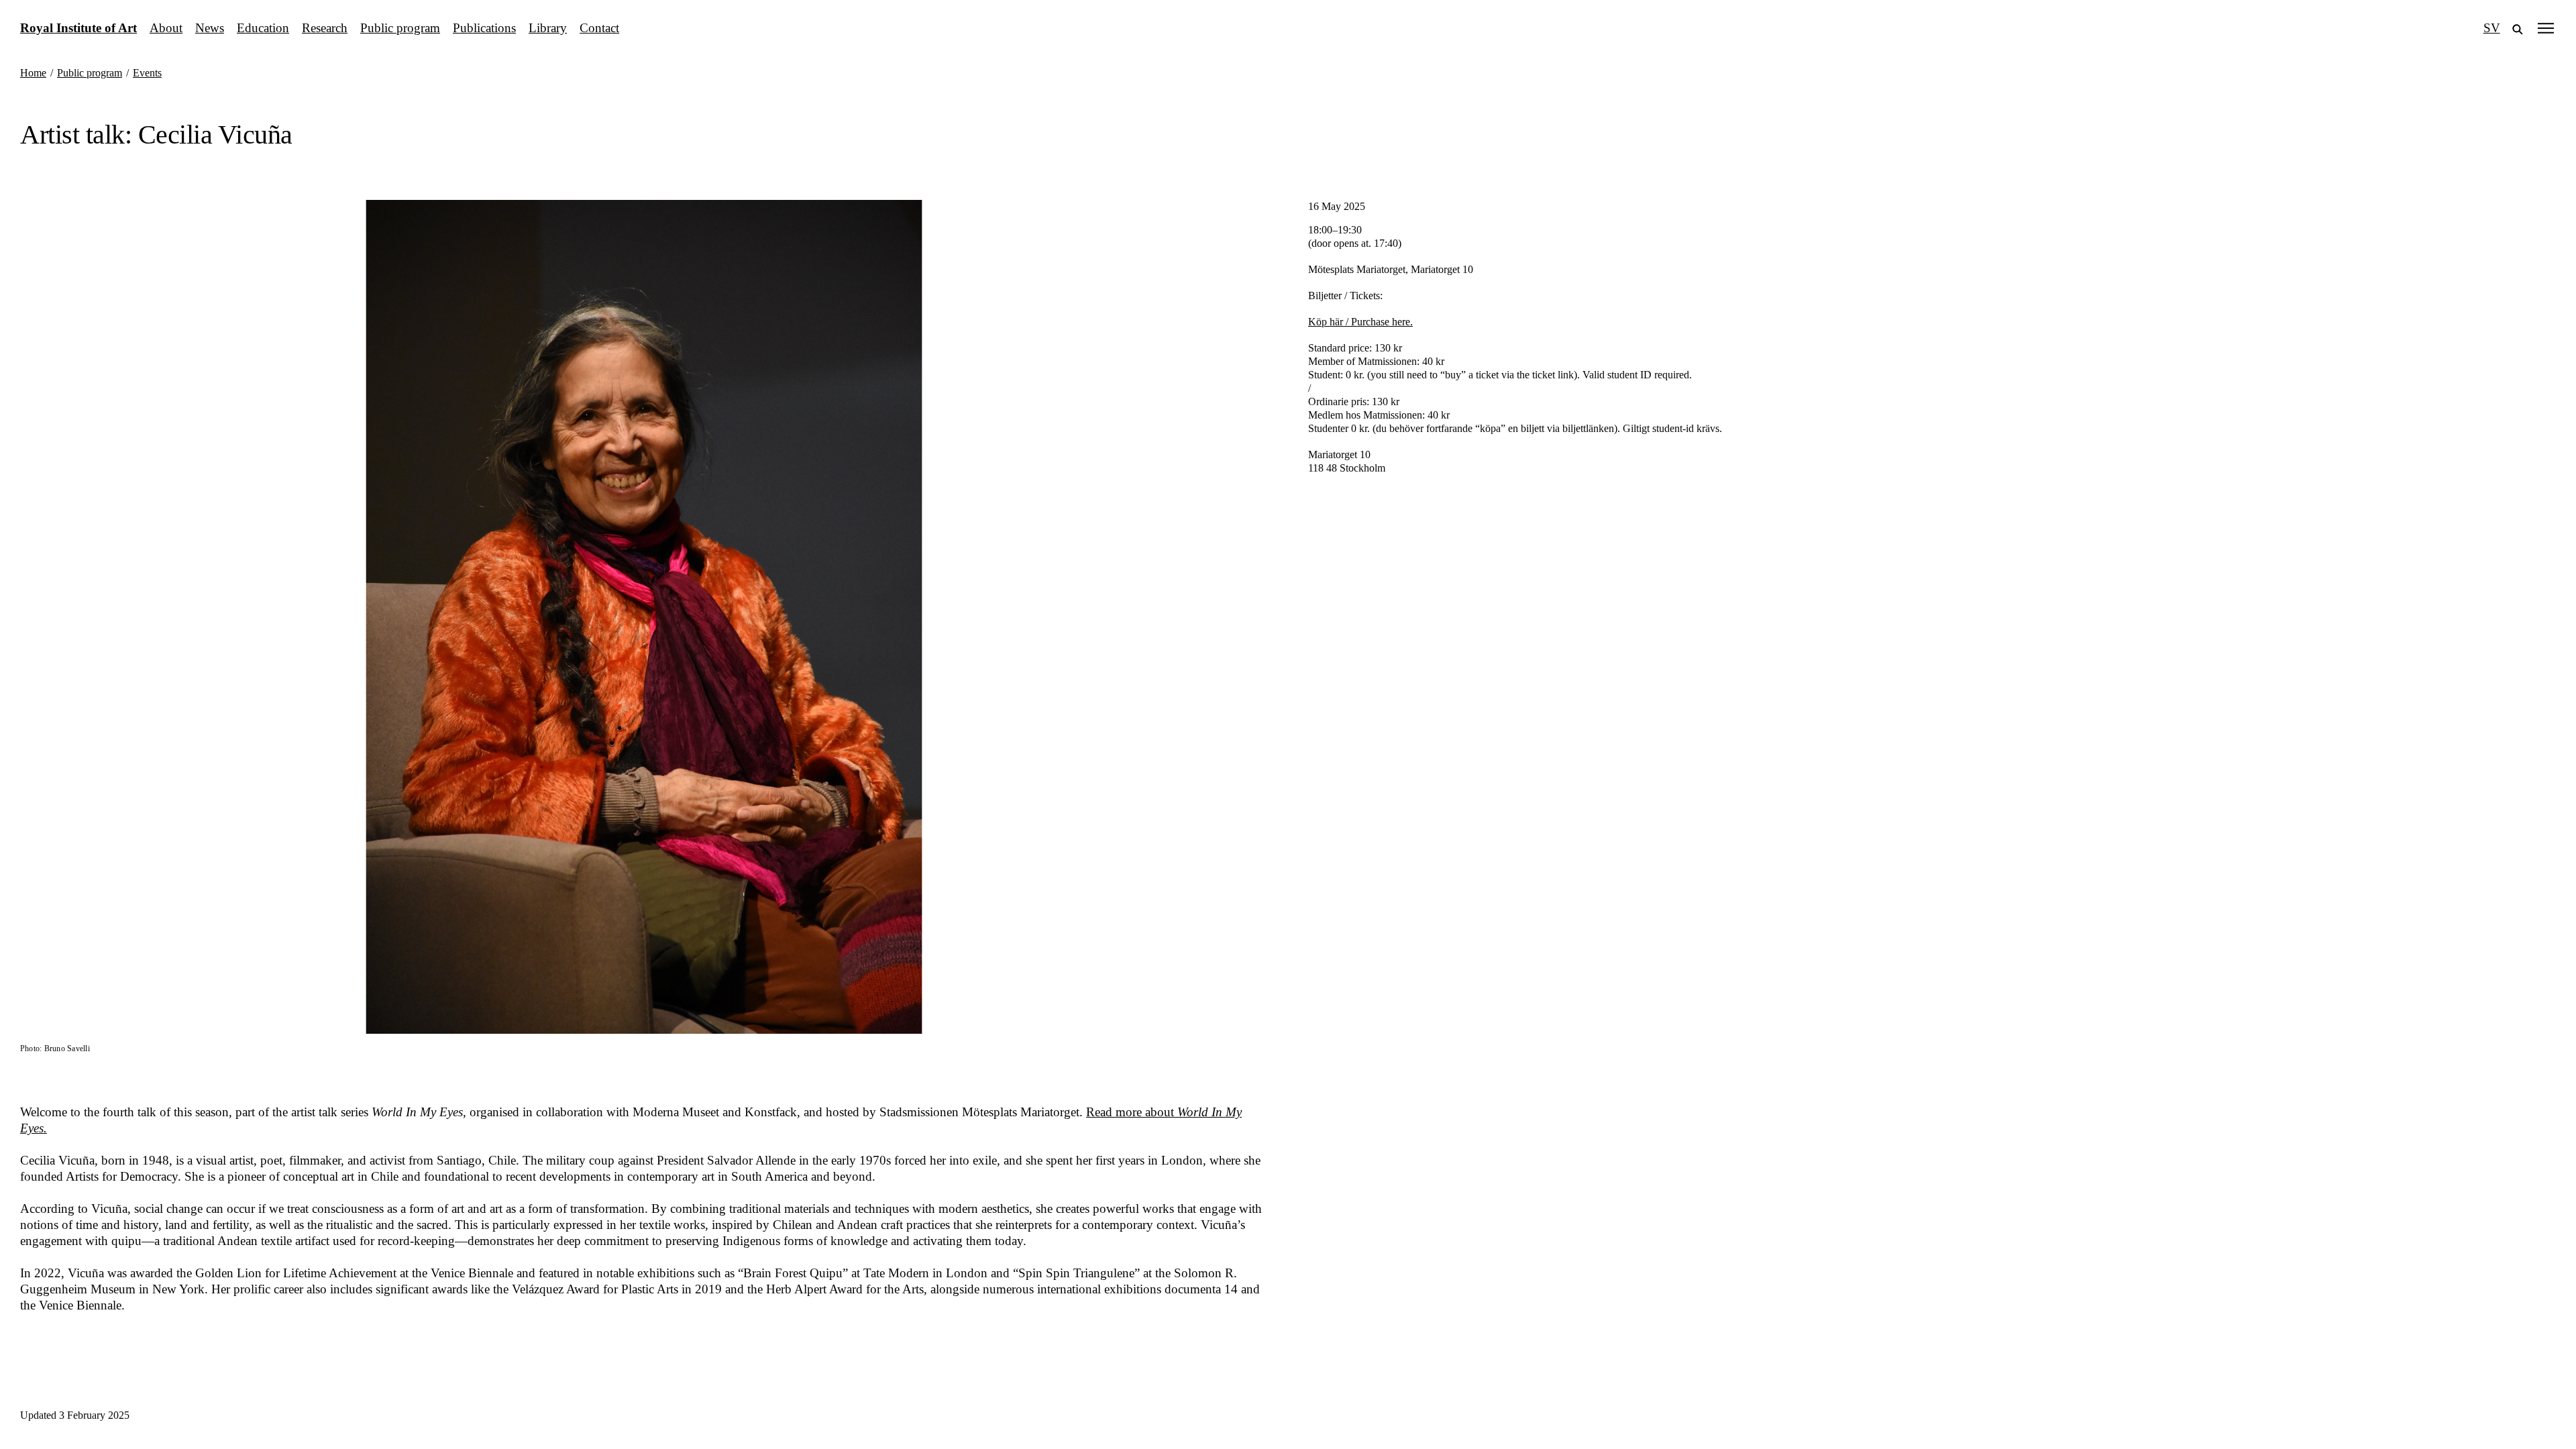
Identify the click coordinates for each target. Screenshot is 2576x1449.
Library (548, 28)
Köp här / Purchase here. (1360, 322)
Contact (599, 28)
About (166, 28)
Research (325, 28)
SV (2492, 28)
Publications (484, 28)
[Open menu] (2546, 28)
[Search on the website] (2518, 28)
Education (263, 28)
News (210, 28)
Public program (400, 28)
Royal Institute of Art (78, 28)
